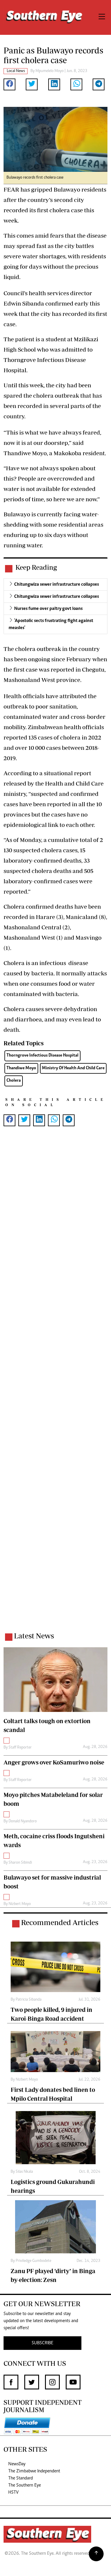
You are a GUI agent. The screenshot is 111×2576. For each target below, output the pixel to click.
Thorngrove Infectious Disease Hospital (42, 1056)
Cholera (14, 1081)
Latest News (34, 1636)
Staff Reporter (20, 1748)
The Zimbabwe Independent (34, 2471)
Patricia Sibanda (29, 2000)
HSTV (13, 2492)
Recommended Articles (60, 1922)
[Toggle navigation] (102, 17)
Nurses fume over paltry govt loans (48, 609)
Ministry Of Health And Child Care (73, 1068)
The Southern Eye (25, 2485)
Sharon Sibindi (20, 1863)
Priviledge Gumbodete (33, 2261)
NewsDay (17, 2464)
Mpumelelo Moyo (50, 71)
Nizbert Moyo (20, 1904)
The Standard (21, 2478)
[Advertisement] (55, 1387)
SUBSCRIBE (42, 2343)
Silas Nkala (24, 2172)
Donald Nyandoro (23, 1821)
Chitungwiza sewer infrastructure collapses (57, 585)
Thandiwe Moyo (21, 1068)
